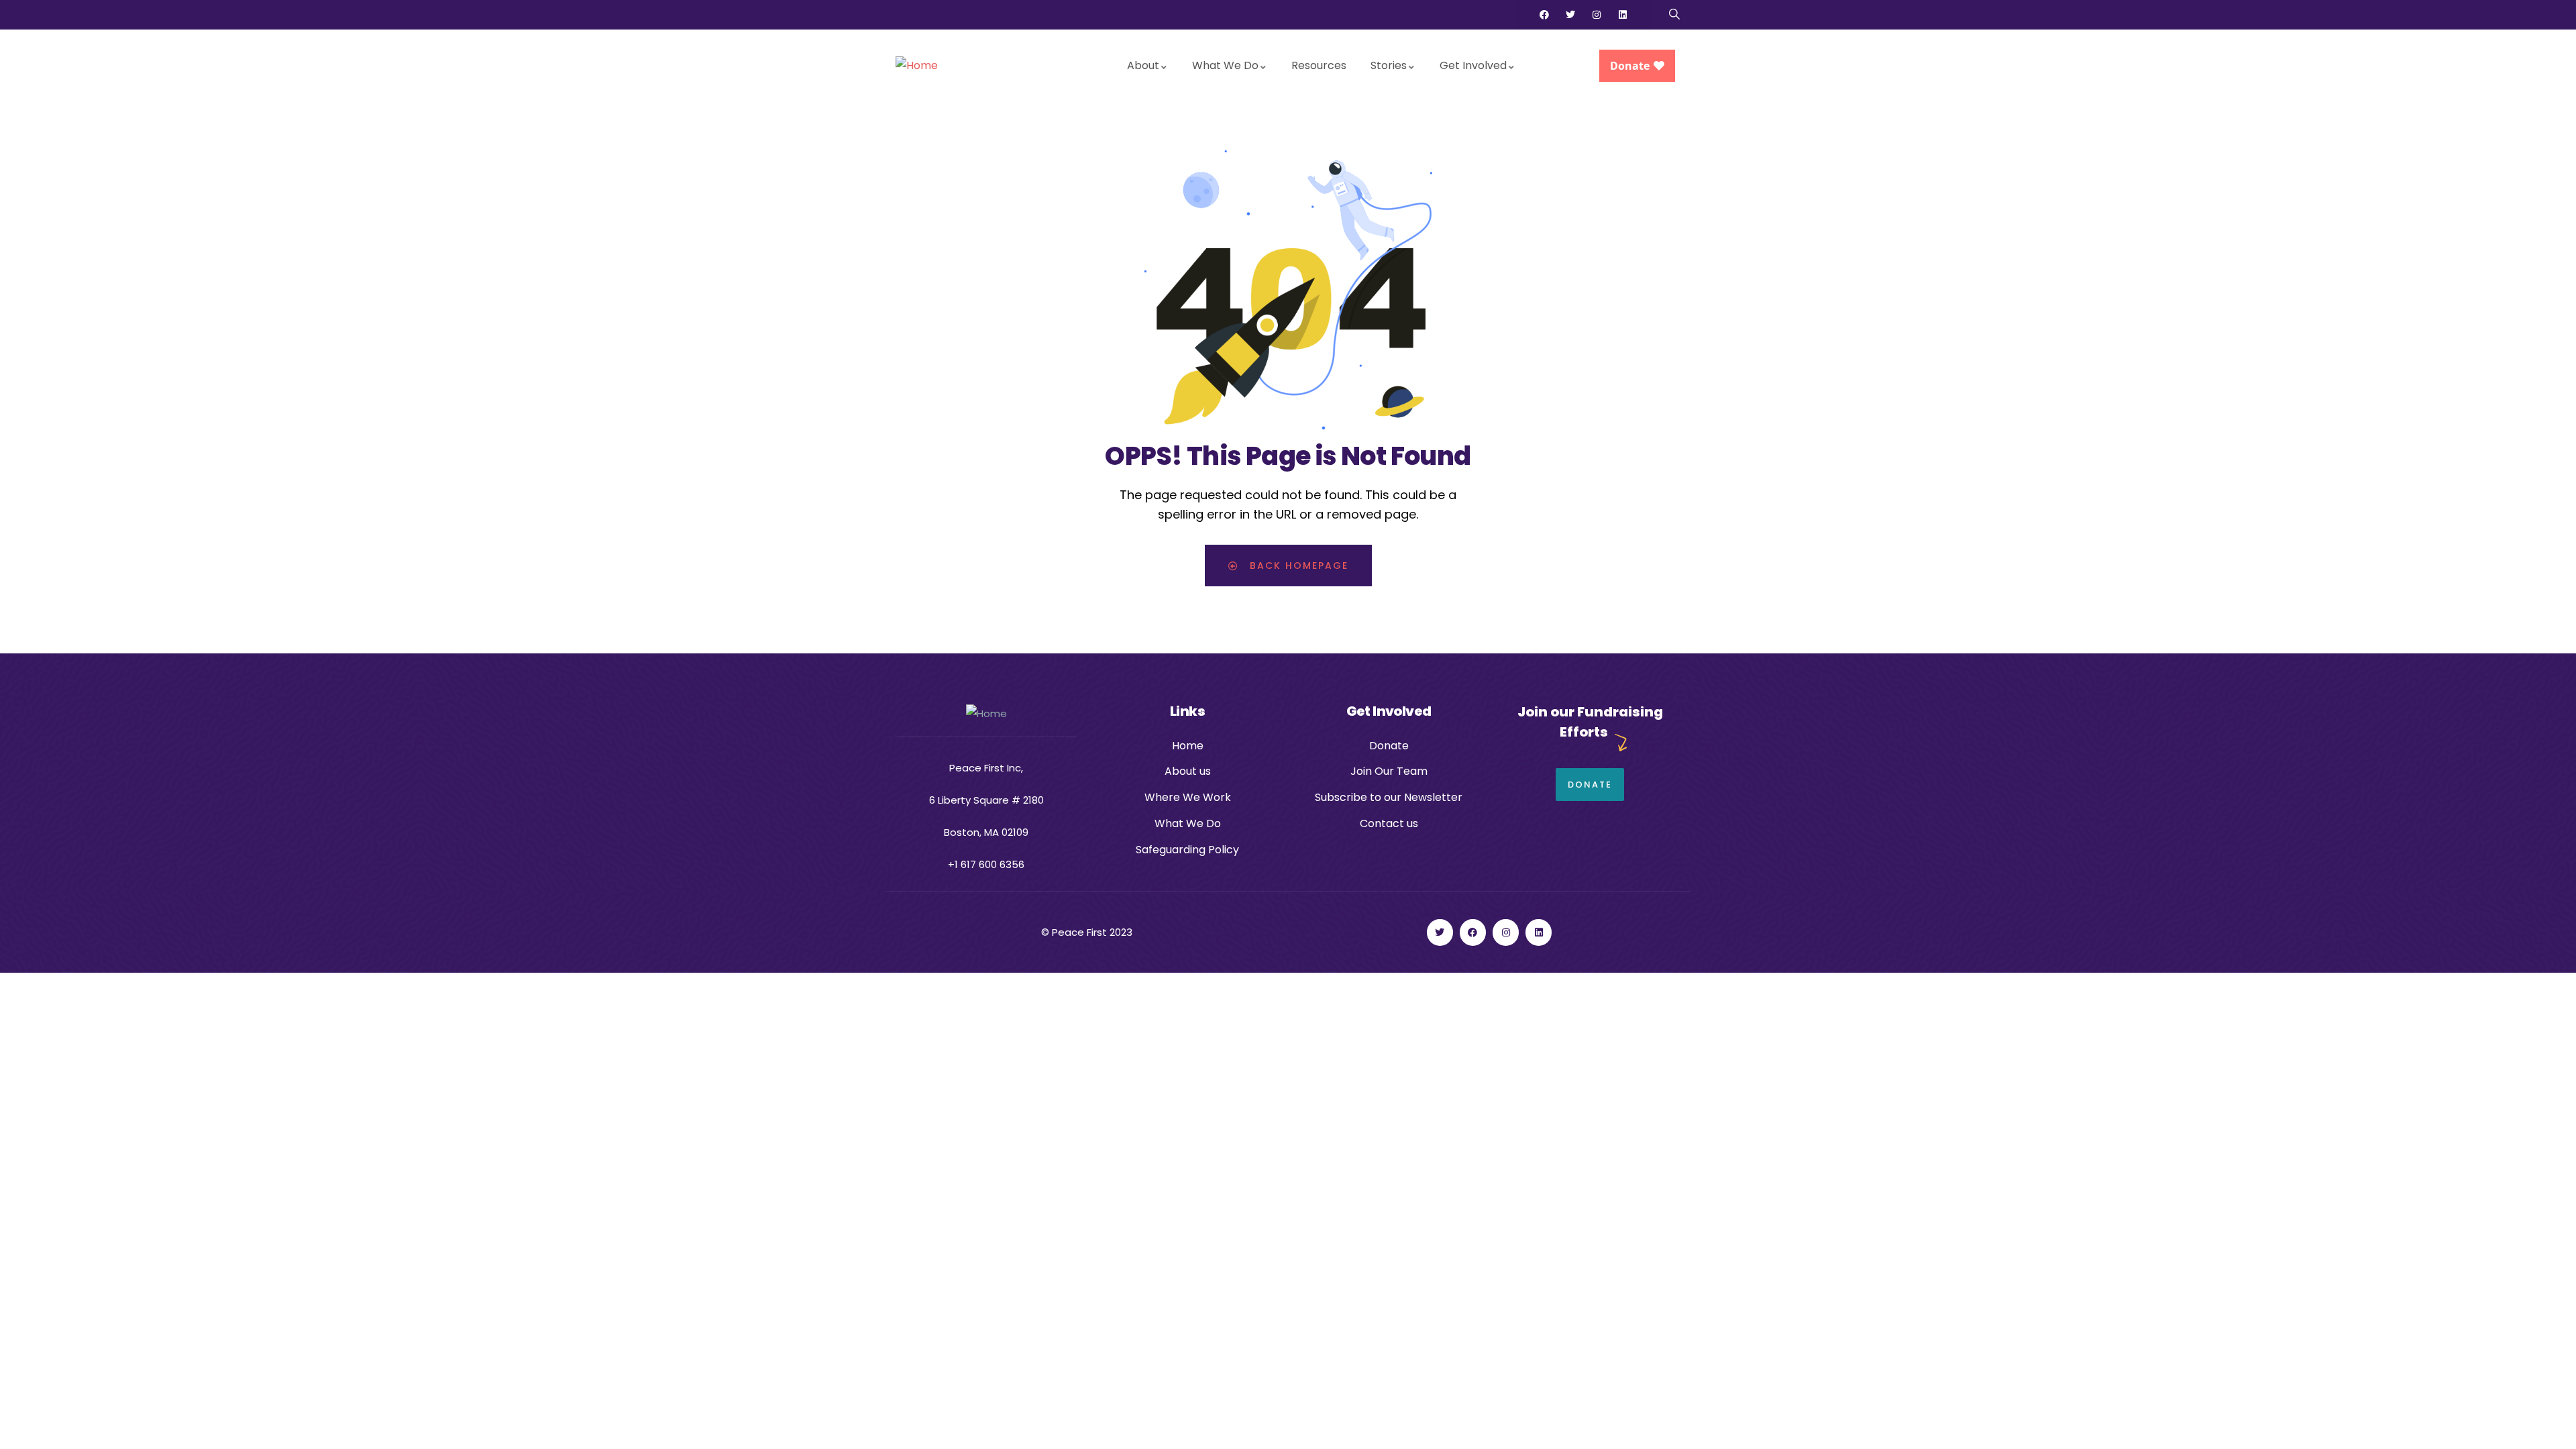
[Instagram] (1597, 15)
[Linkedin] (1623, 15)
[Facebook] (1544, 15)
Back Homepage (1297, 566)
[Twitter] (1570, 15)
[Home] (917, 66)
